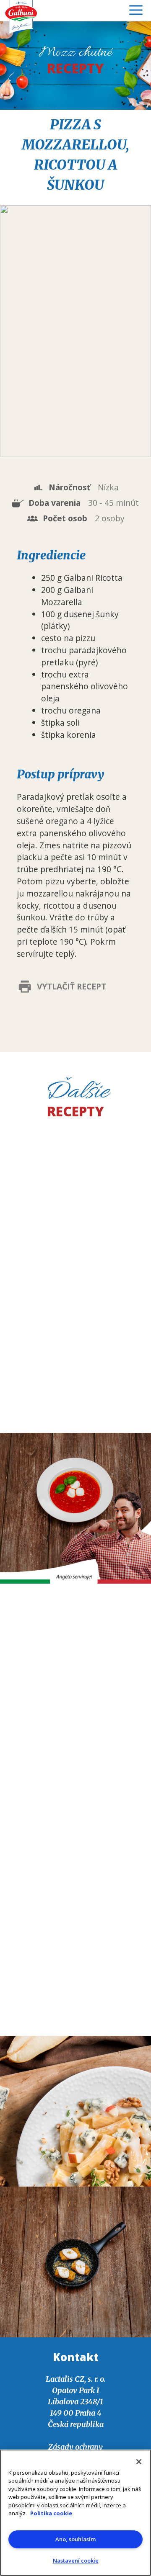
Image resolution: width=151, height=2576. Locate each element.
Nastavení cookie (76, 2561)
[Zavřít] (139, 2462)
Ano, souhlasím (75, 2539)
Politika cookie (51, 2513)
